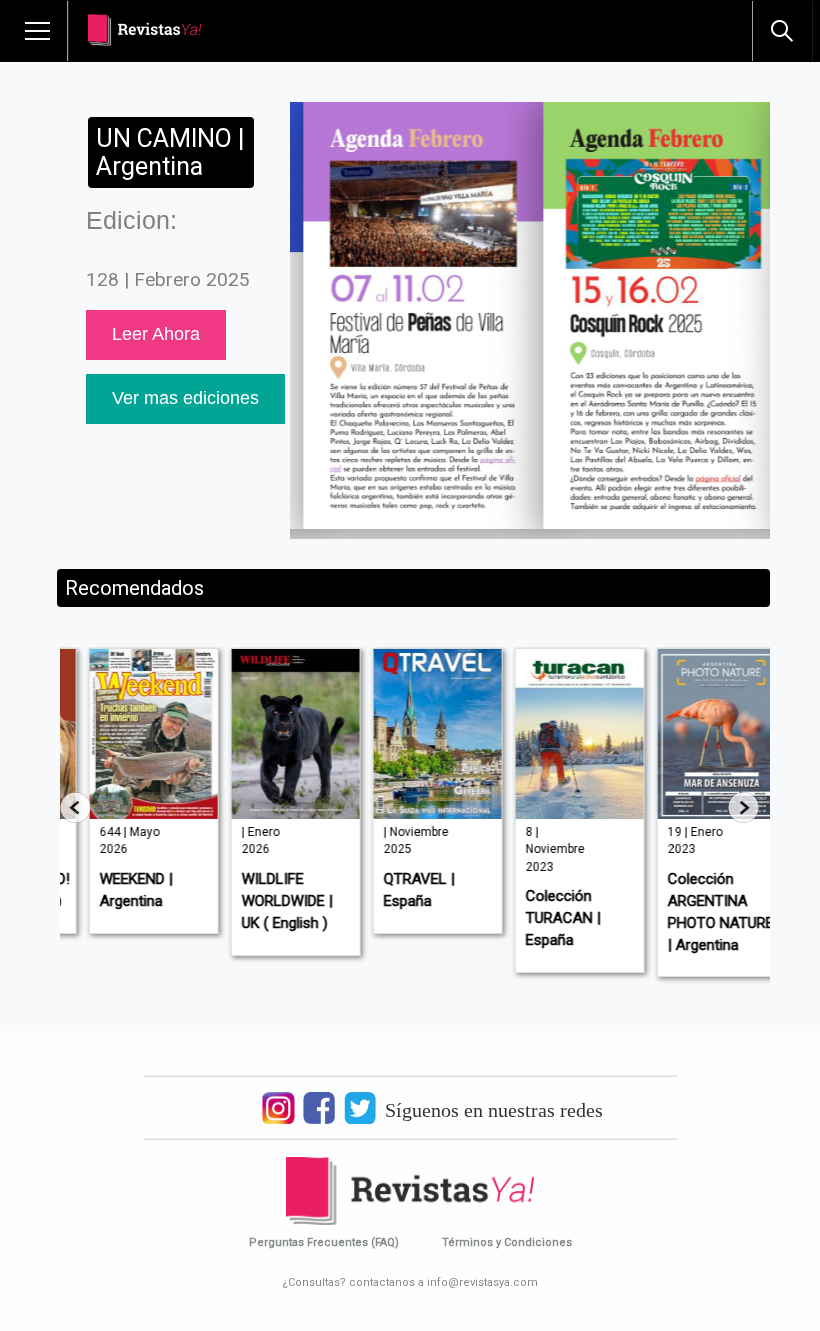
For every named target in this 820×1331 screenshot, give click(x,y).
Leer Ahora (156, 334)
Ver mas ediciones (185, 398)
